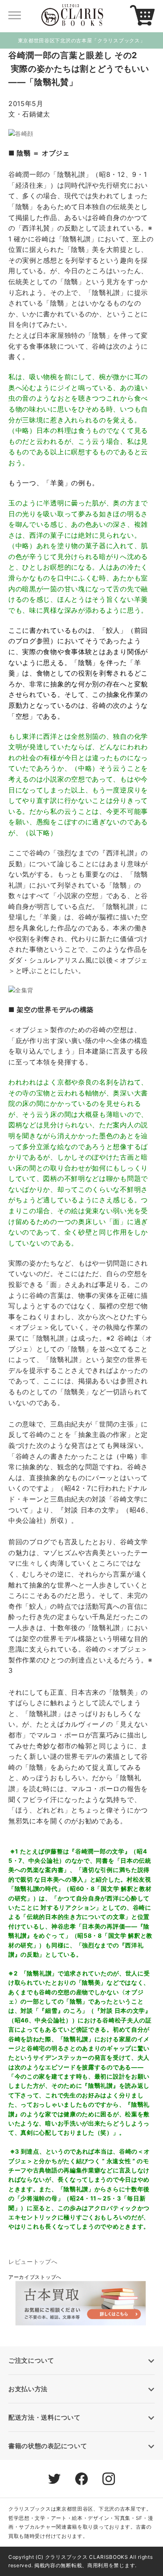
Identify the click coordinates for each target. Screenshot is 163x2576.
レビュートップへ (33, 2261)
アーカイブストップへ (35, 2277)
